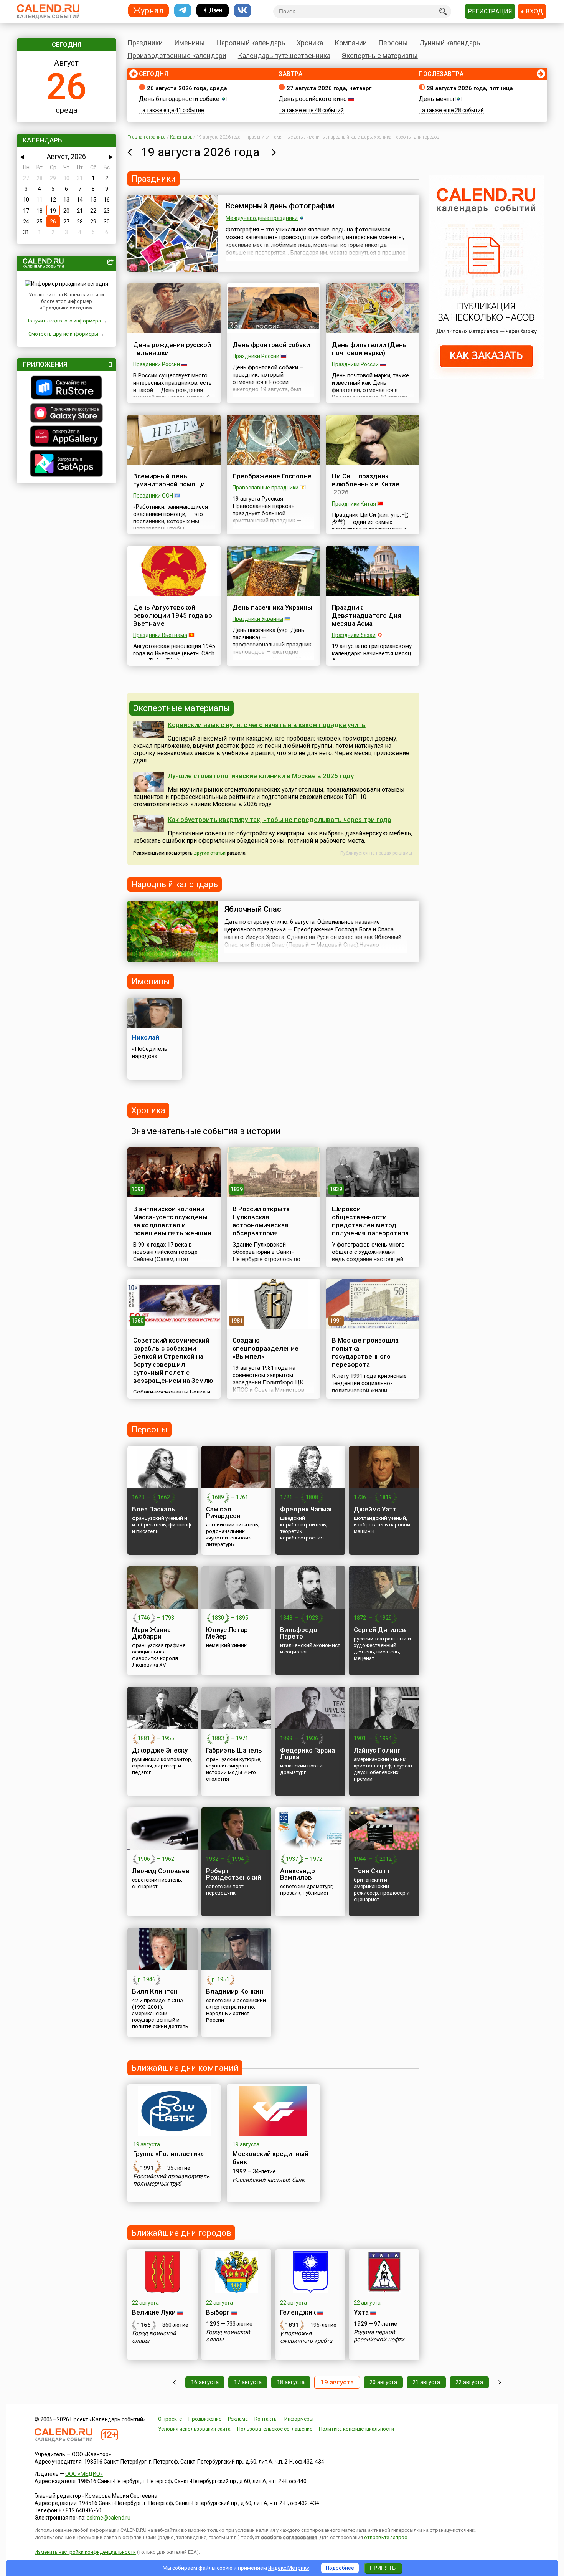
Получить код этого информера (63, 321)
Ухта (361, 2312)
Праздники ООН (153, 496)
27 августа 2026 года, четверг (329, 88)
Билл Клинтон (155, 1991)
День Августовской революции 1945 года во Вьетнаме (173, 615)
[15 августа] (174, 2382)
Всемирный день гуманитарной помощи (169, 480)
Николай (146, 1037)
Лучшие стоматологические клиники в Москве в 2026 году (261, 776)
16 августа (205, 2382)
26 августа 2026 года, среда (187, 88)
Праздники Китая (354, 504)
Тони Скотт (372, 1871)
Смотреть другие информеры (63, 334)
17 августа (248, 2382)
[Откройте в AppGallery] (67, 437)
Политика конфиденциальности (356, 2429)
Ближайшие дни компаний (185, 2068)
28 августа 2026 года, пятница (470, 88)
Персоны (393, 43)
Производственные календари (177, 55)
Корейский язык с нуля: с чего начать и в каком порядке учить (267, 725)
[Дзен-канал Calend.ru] (213, 11)
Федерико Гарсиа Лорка (308, 1753)
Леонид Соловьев (161, 1871)
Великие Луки (154, 2312)
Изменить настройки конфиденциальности (85, 2552)
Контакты (266, 2419)
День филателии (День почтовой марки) (369, 349)
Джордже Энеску (160, 1750)
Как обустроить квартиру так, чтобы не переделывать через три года (279, 820)
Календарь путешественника (284, 55)
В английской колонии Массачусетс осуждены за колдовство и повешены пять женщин (172, 1221)
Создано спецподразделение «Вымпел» (266, 1348)
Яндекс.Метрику (289, 2568)
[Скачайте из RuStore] (67, 389)
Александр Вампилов (298, 1874)
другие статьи (210, 853)
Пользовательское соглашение (275, 2429)
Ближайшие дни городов (181, 2233)
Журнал (148, 10)
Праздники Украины (258, 619)
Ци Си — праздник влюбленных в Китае (366, 480)
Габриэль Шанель (234, 1750)
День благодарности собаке (179, 99)
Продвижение (205, 2419)
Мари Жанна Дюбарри (151, 1633)
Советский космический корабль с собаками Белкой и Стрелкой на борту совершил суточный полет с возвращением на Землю (173, 1360)
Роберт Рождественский (234, 1874)
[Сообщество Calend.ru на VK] (242, 11)
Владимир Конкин (235, 1991)
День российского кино (313, 99)
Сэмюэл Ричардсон (223, 1512)
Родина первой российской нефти (379, 2336)
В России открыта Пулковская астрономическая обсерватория (261, 1221)
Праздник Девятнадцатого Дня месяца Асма (367, 615)
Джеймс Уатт (375, 1509)
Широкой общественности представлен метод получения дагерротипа (370, 1221)
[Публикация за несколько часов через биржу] (486, 377)
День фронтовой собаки (271, 345)
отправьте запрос (386, 2537)
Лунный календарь (450, 43)
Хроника (310, 43)
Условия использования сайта (194, 2429)
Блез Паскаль (154, 1509)
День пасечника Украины (272, 607)
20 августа (383, 2382)
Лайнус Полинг (377, 1750)
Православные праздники (266, 488)
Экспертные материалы (380, 55)
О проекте (170, 2419)
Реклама (238, 2419)
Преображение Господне (272, 476)
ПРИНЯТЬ (383, 2568)
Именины (190, 43)
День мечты (436, 99)
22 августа (469, 2382)
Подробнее (340, 2568)
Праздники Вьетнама (160, 635)
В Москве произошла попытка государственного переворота (365, 1352)
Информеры (299, 2419)
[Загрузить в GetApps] (67, 464)
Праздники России (157, 364)
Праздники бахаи (354, 635)
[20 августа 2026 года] (274, 152)
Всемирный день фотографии (280, 206)
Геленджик (298, 2312)
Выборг (218, 2312)
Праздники (145, 43)
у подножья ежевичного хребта (306, 2337)
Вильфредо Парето (299, 1633)
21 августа (426, 2382)
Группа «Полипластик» (168, 2154)
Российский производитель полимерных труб (171, 2180)
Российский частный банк (269, 2180)
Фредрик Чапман (307, 1509)
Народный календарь (251, 43)
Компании (351, 43)
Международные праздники (262, 218)
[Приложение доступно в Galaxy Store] (67, 414)
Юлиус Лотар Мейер (227, 1633)
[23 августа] (500, 2382)
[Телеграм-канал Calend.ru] (183, 11)
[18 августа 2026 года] (129, 152)
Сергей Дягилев (380, 1630)
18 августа (291, 2382)
